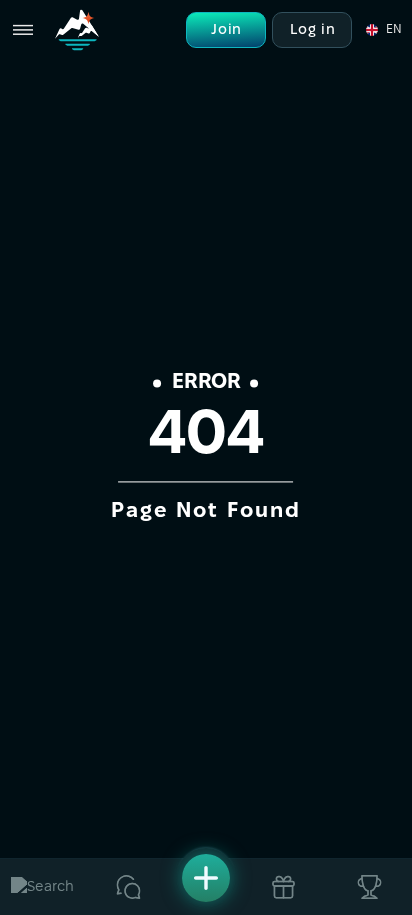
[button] (382, 30)
